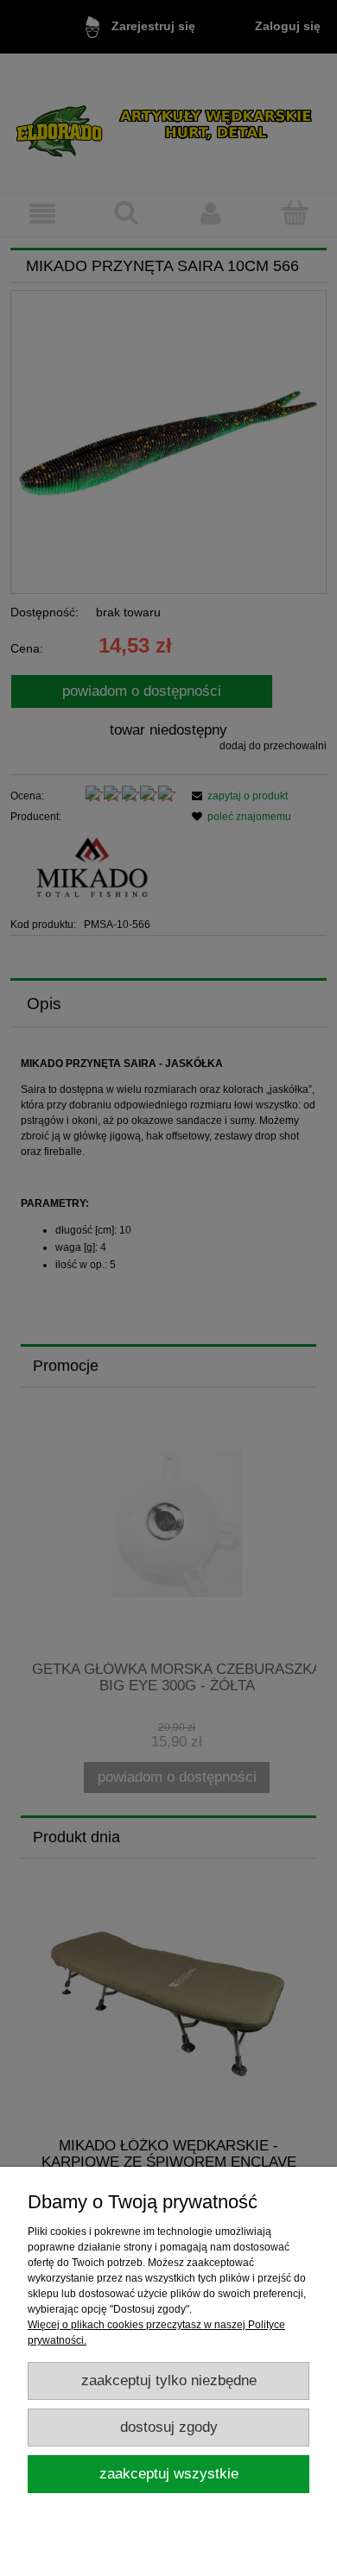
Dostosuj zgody (169, 2427)
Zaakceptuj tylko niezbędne (169, 2380)
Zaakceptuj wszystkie (169, 2474)
